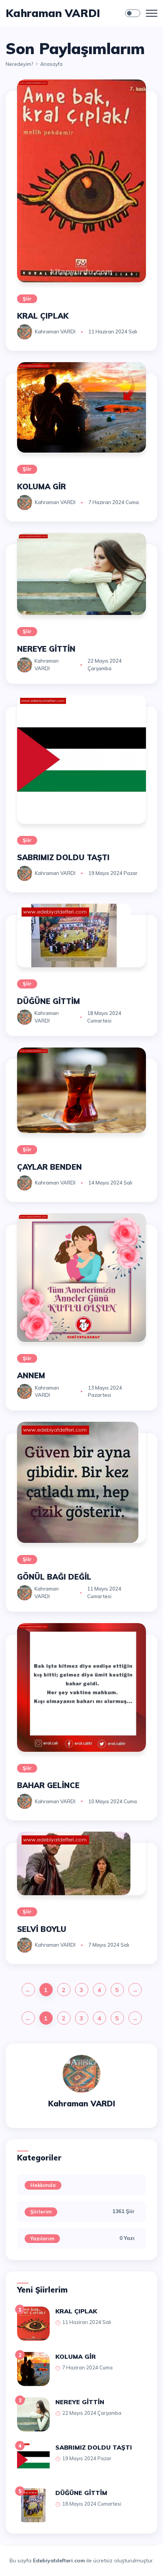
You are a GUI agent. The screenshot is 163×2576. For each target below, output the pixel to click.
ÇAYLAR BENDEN (49, 1167)
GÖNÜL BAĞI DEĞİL (54, 1577)
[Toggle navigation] (152, 13)
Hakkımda (43, 2185)
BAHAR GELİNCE (48, 1785)
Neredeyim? (19, 64)
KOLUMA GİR (42, 486)
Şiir (27, 299)
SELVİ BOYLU (42, 1929)
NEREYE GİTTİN (46, 649)
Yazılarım (42, 2238)
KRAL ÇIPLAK (43, 316)
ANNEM (31, 1375)
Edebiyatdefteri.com (59, 2560)
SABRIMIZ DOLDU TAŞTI (63, 857)
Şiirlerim (41, 2212)
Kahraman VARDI (55, 332)
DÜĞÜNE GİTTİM (49, 1001)
